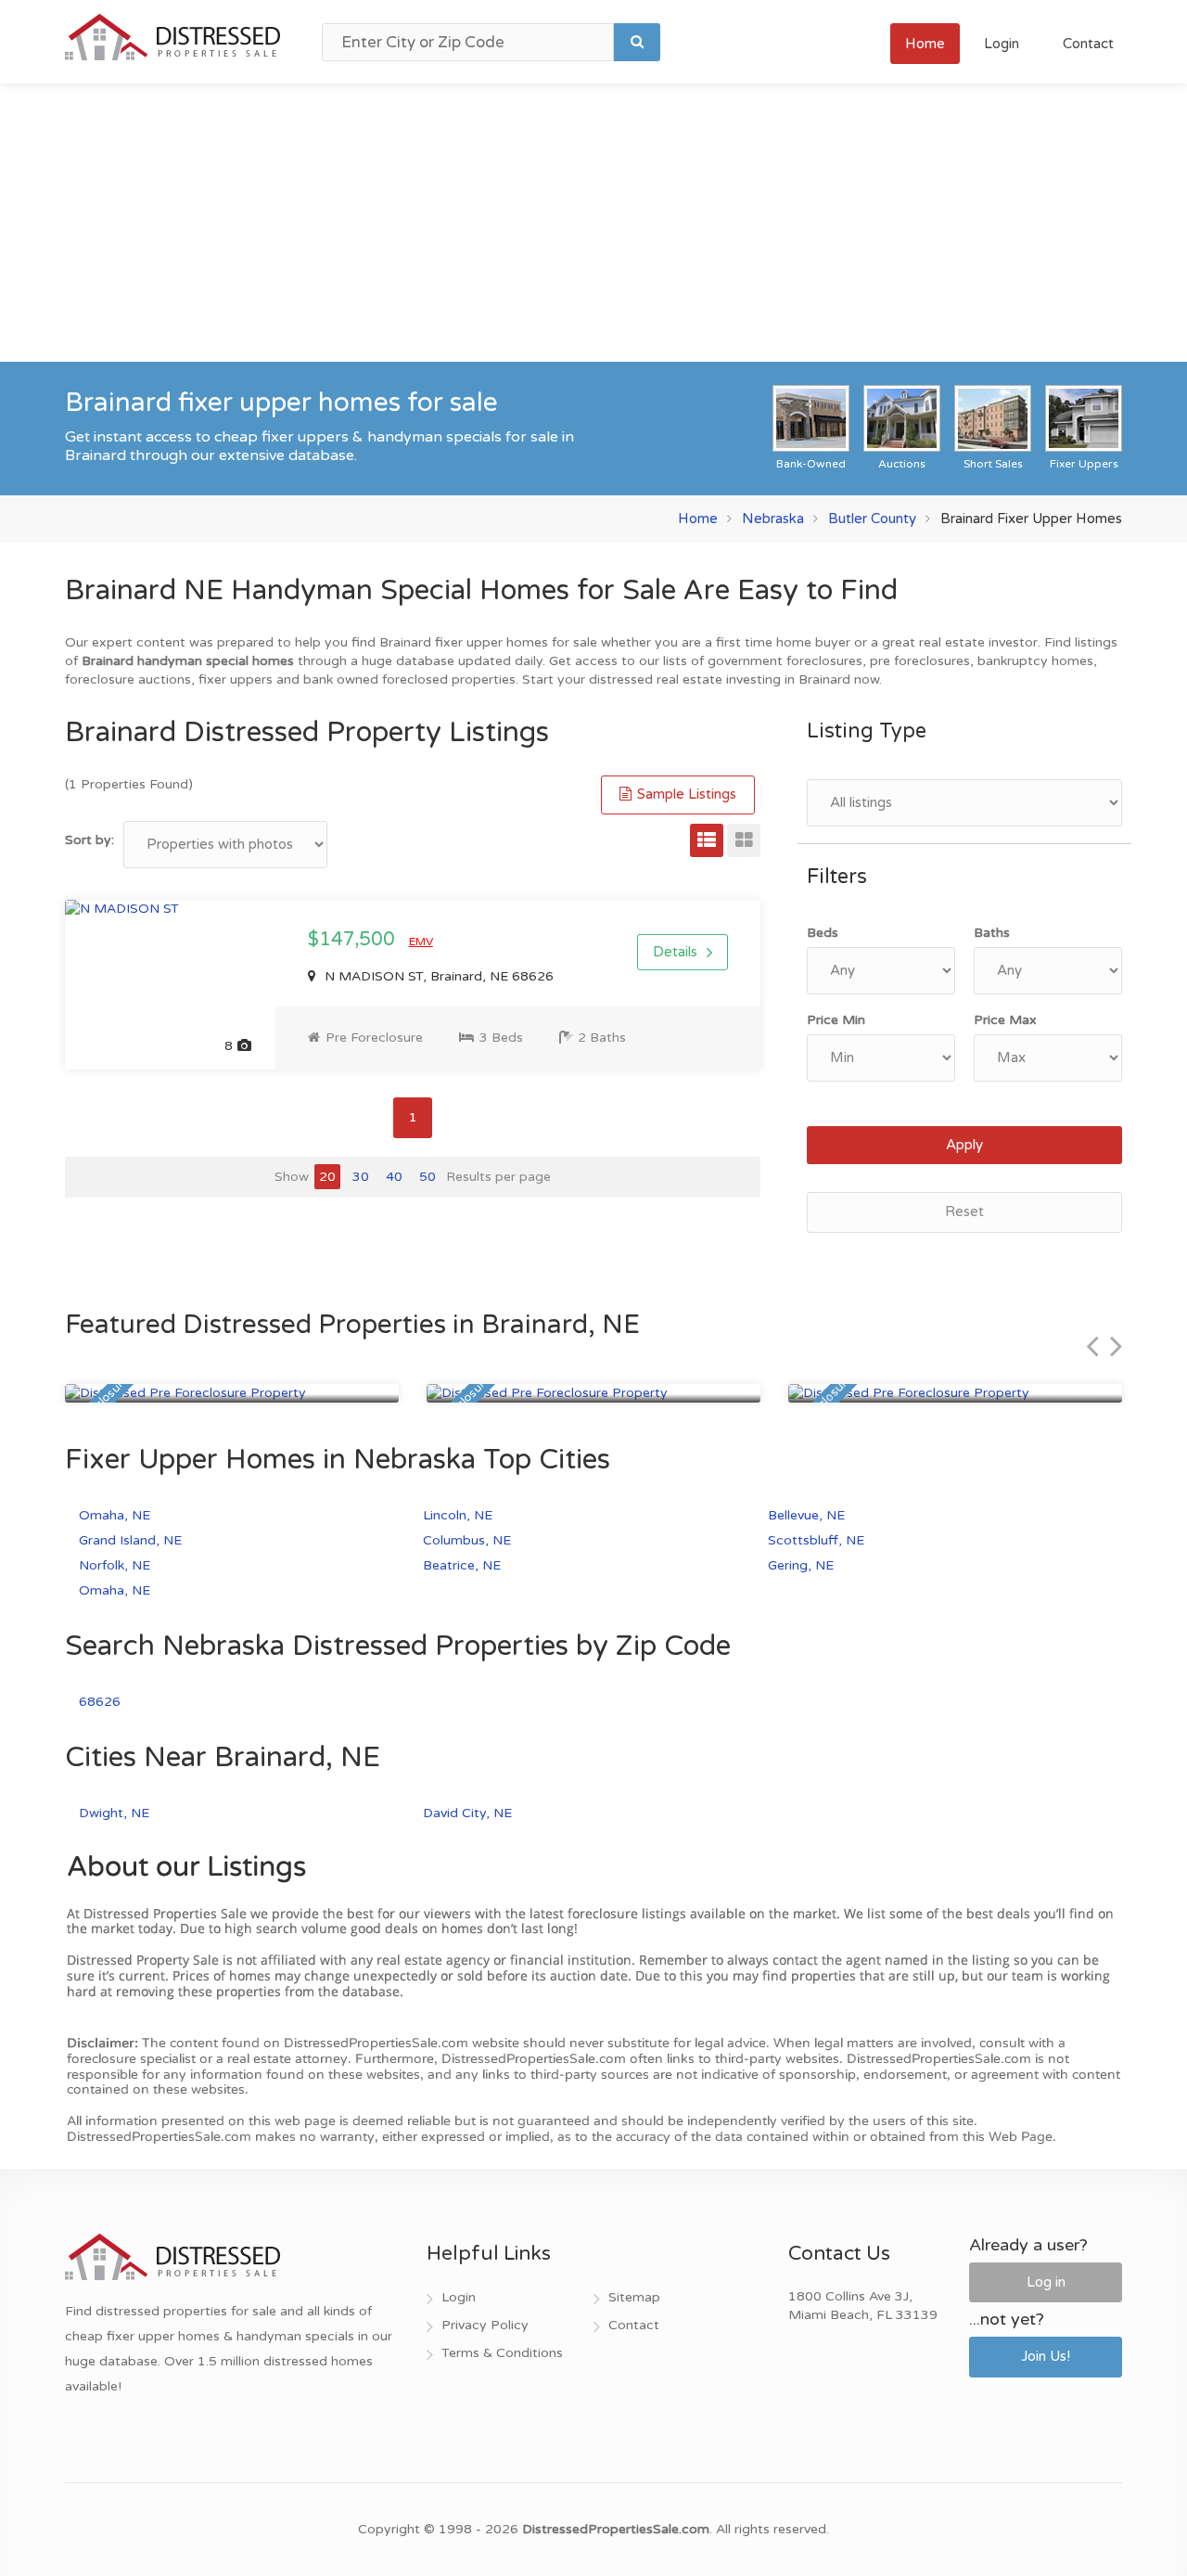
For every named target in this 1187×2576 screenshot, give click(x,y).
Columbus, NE (467, 1540)
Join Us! (1046, 2356)
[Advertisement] (593, 223)
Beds (823, 933)
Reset (964, 1211)
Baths (992, 933)
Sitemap (634, 2297)
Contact (1088, 44)
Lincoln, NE (458, 1515)
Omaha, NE (115, 1515)
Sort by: (89, 840)
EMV (421, 942)
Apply (964, 1145)
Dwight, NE (114, 1813)
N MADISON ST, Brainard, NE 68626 (437, 976)
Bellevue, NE (806, 1515)
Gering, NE (801, 1565)
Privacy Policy (485, 2325)
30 (361, 1177)
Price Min (836, 1020)
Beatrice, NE (462, 1565)
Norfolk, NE (115, 1565)
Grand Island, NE (130, 1540)
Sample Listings (685, 794)
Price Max (1005, 1020)
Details (675, 952)
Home (925, 44)
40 (394, 1177)
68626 (100, 1702)
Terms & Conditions (502, 2353)
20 (327, 1177)
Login (1002, 44)
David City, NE (467, 1813)
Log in (1046, 2282)
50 (428, 1177)
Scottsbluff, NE (816, 1540)
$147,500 (354, 940)
